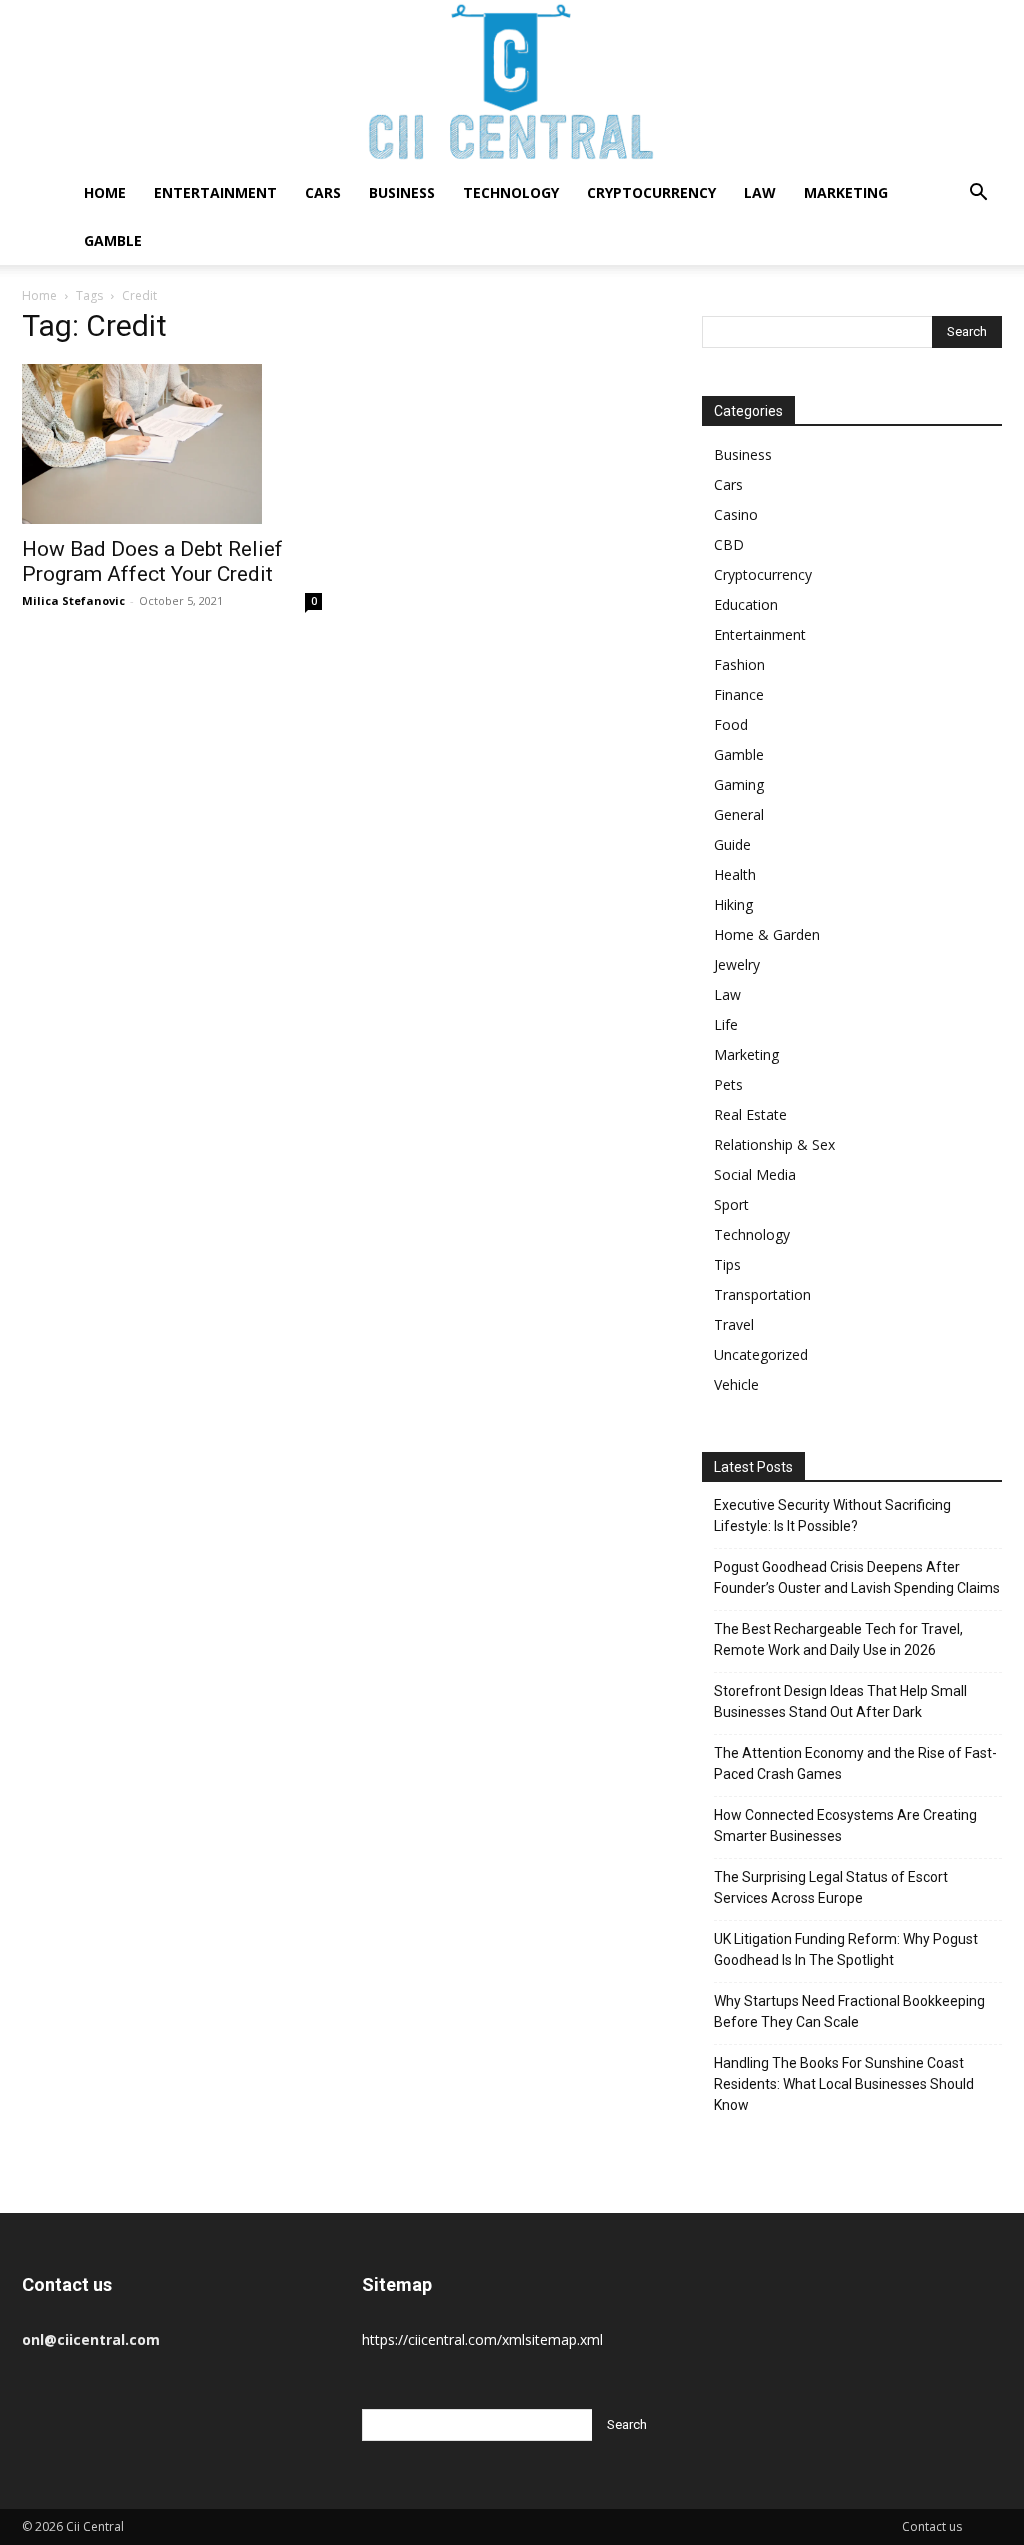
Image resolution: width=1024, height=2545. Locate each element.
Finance (739, 694)
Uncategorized (761, 1354)
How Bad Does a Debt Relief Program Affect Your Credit (152, 561)
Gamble (113, 240)
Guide (732, 844)
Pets (728, 1084)
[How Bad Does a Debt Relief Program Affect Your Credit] (172, 444)
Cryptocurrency (651, 192)
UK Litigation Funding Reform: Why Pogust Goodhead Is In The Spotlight (846, 1949)
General (739, 814)
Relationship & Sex (774, 1144)
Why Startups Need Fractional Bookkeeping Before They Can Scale (849, 2011)
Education (746, 604)
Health (735, 874)
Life (726, 1024)
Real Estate (750, 1114)
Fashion (739, 664)
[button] (978, 194)
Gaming (739, 784)
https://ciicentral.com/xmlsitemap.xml (482, 2339)
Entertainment (215, 192)
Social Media (755, 1174)
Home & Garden (767, 934)
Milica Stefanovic (73, 600)
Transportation (762, 1294)
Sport (731, 1204)
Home (105, 192)
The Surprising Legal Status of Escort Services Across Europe (831, 1887)
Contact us (932, 2526)
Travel (734, 1324)
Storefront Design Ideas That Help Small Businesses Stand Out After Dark (840, 1701)
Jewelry (737, 964)
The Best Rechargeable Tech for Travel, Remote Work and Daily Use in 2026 (838, 1639)
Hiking (733, 904)
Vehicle (736, 1384)
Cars (323, 192)
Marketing (846, 192)
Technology (511, 192)
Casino (736, 514)
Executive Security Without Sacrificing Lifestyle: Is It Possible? (832, 1515)
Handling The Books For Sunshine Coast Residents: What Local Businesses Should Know (844, 2084)
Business (402, 192)
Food (731, 724)
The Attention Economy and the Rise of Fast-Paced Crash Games (855, 1763)
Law (760, 192)
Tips (727, 1264)
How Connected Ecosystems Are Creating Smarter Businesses (845, 1825)
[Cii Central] (512, 84)
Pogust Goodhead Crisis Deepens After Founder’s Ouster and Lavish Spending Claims (857, 1577)
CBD (729, 544)
